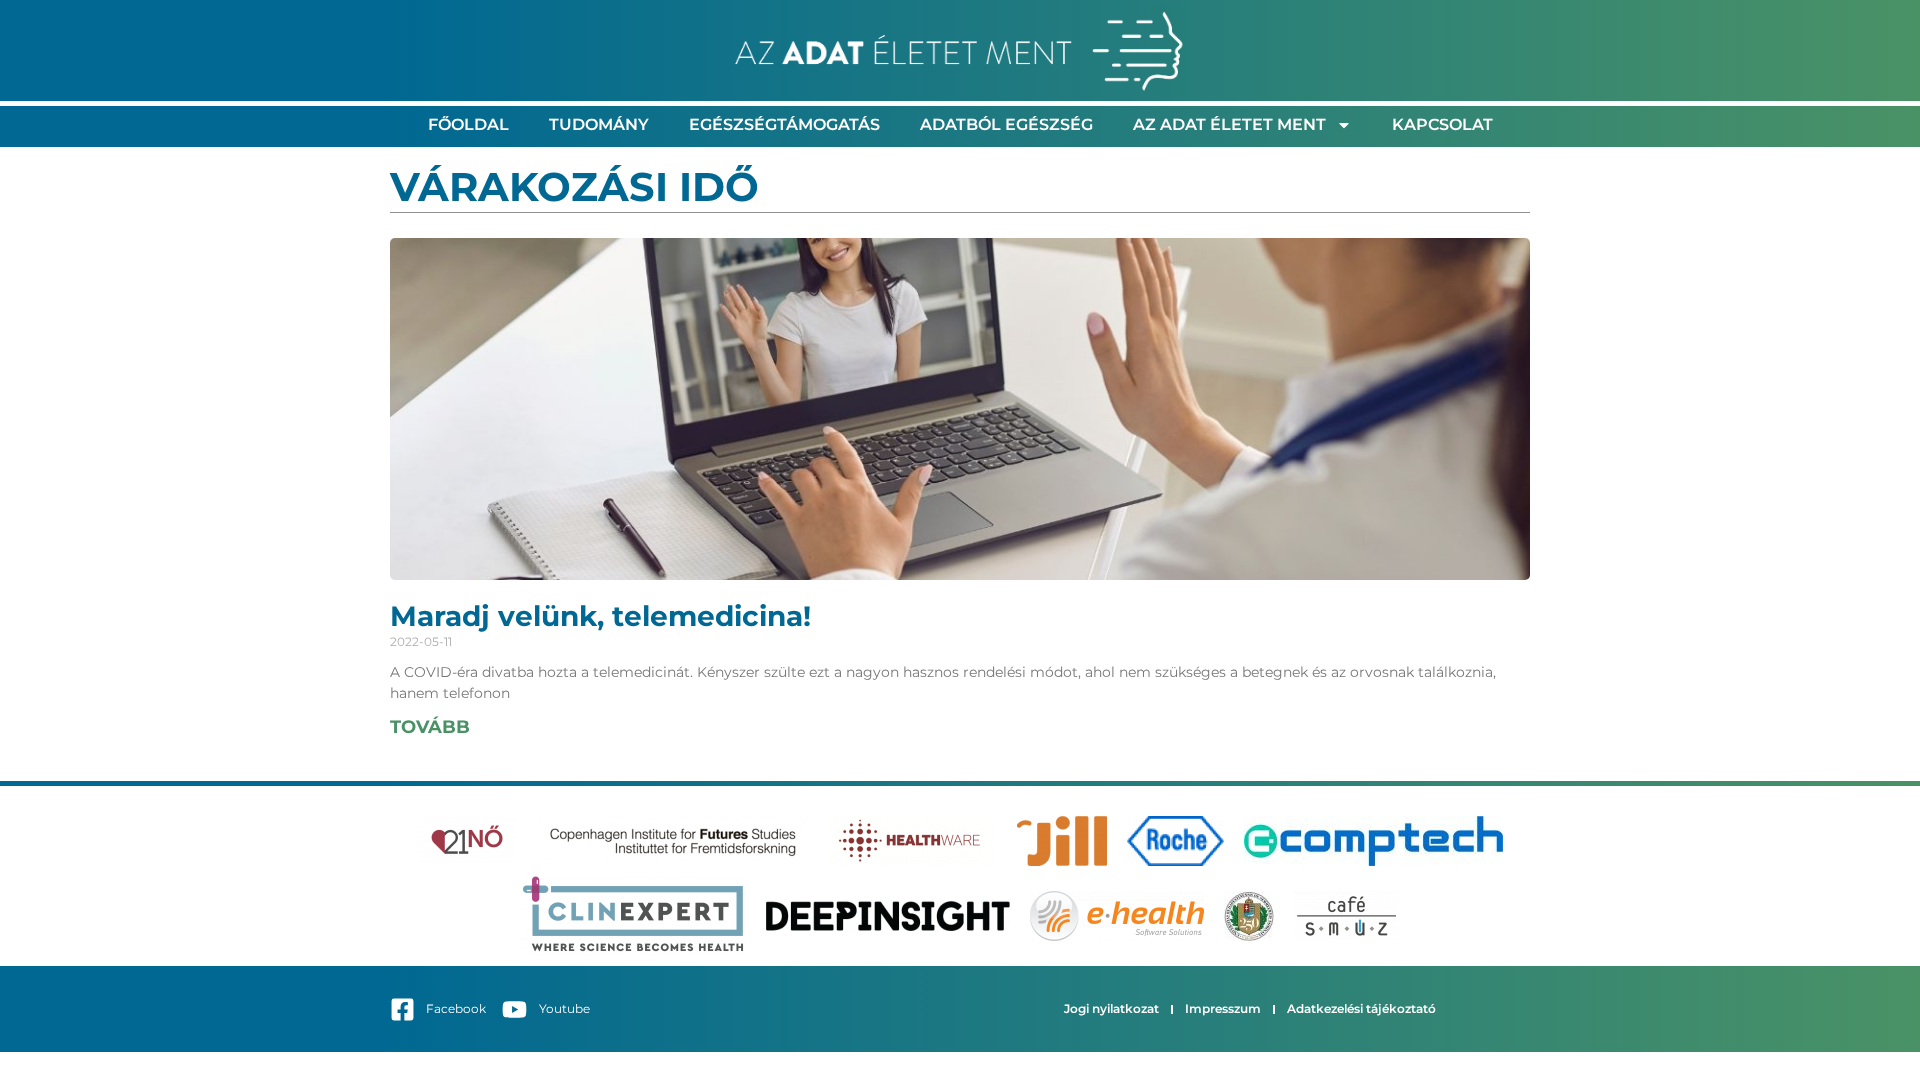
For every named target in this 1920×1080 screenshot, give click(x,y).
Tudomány (599, 124)
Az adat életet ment (1229, 124)
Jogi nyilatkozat (1111, 1008)
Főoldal (468, 124)
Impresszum (1223, 1008)
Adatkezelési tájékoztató (1361, 1008)
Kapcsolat (1442, 124)
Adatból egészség (1006, 124)
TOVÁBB (430, 727)
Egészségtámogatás (784, 124)
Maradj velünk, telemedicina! (600, 616)
